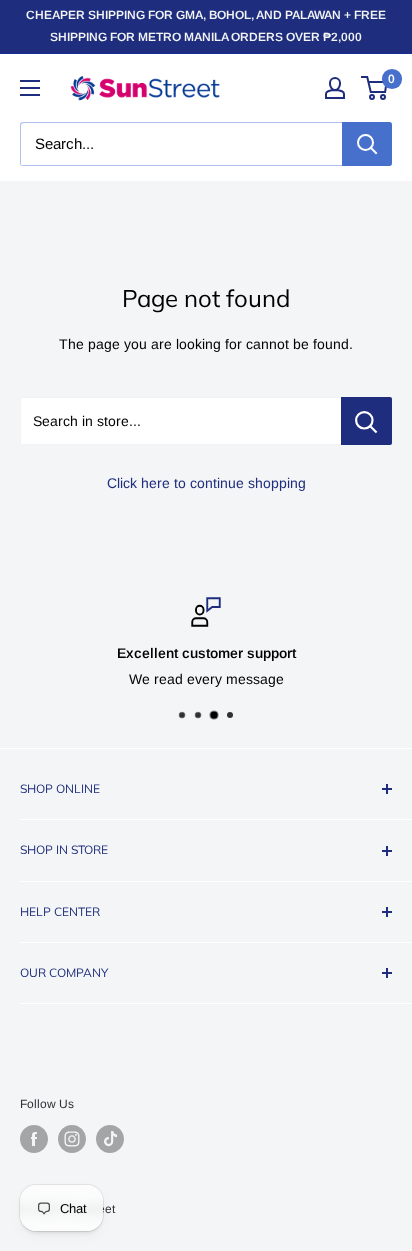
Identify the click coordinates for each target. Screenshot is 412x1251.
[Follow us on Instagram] (72, 1139)
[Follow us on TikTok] (110, 1139)
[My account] (335, 88)
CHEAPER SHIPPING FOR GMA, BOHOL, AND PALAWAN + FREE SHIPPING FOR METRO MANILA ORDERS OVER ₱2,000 (206, 26)
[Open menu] (30, 88)
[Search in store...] (366, 421)
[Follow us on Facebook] (34, 1139)
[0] (375, 88)
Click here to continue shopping (206, 483)
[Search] (367, 144)
